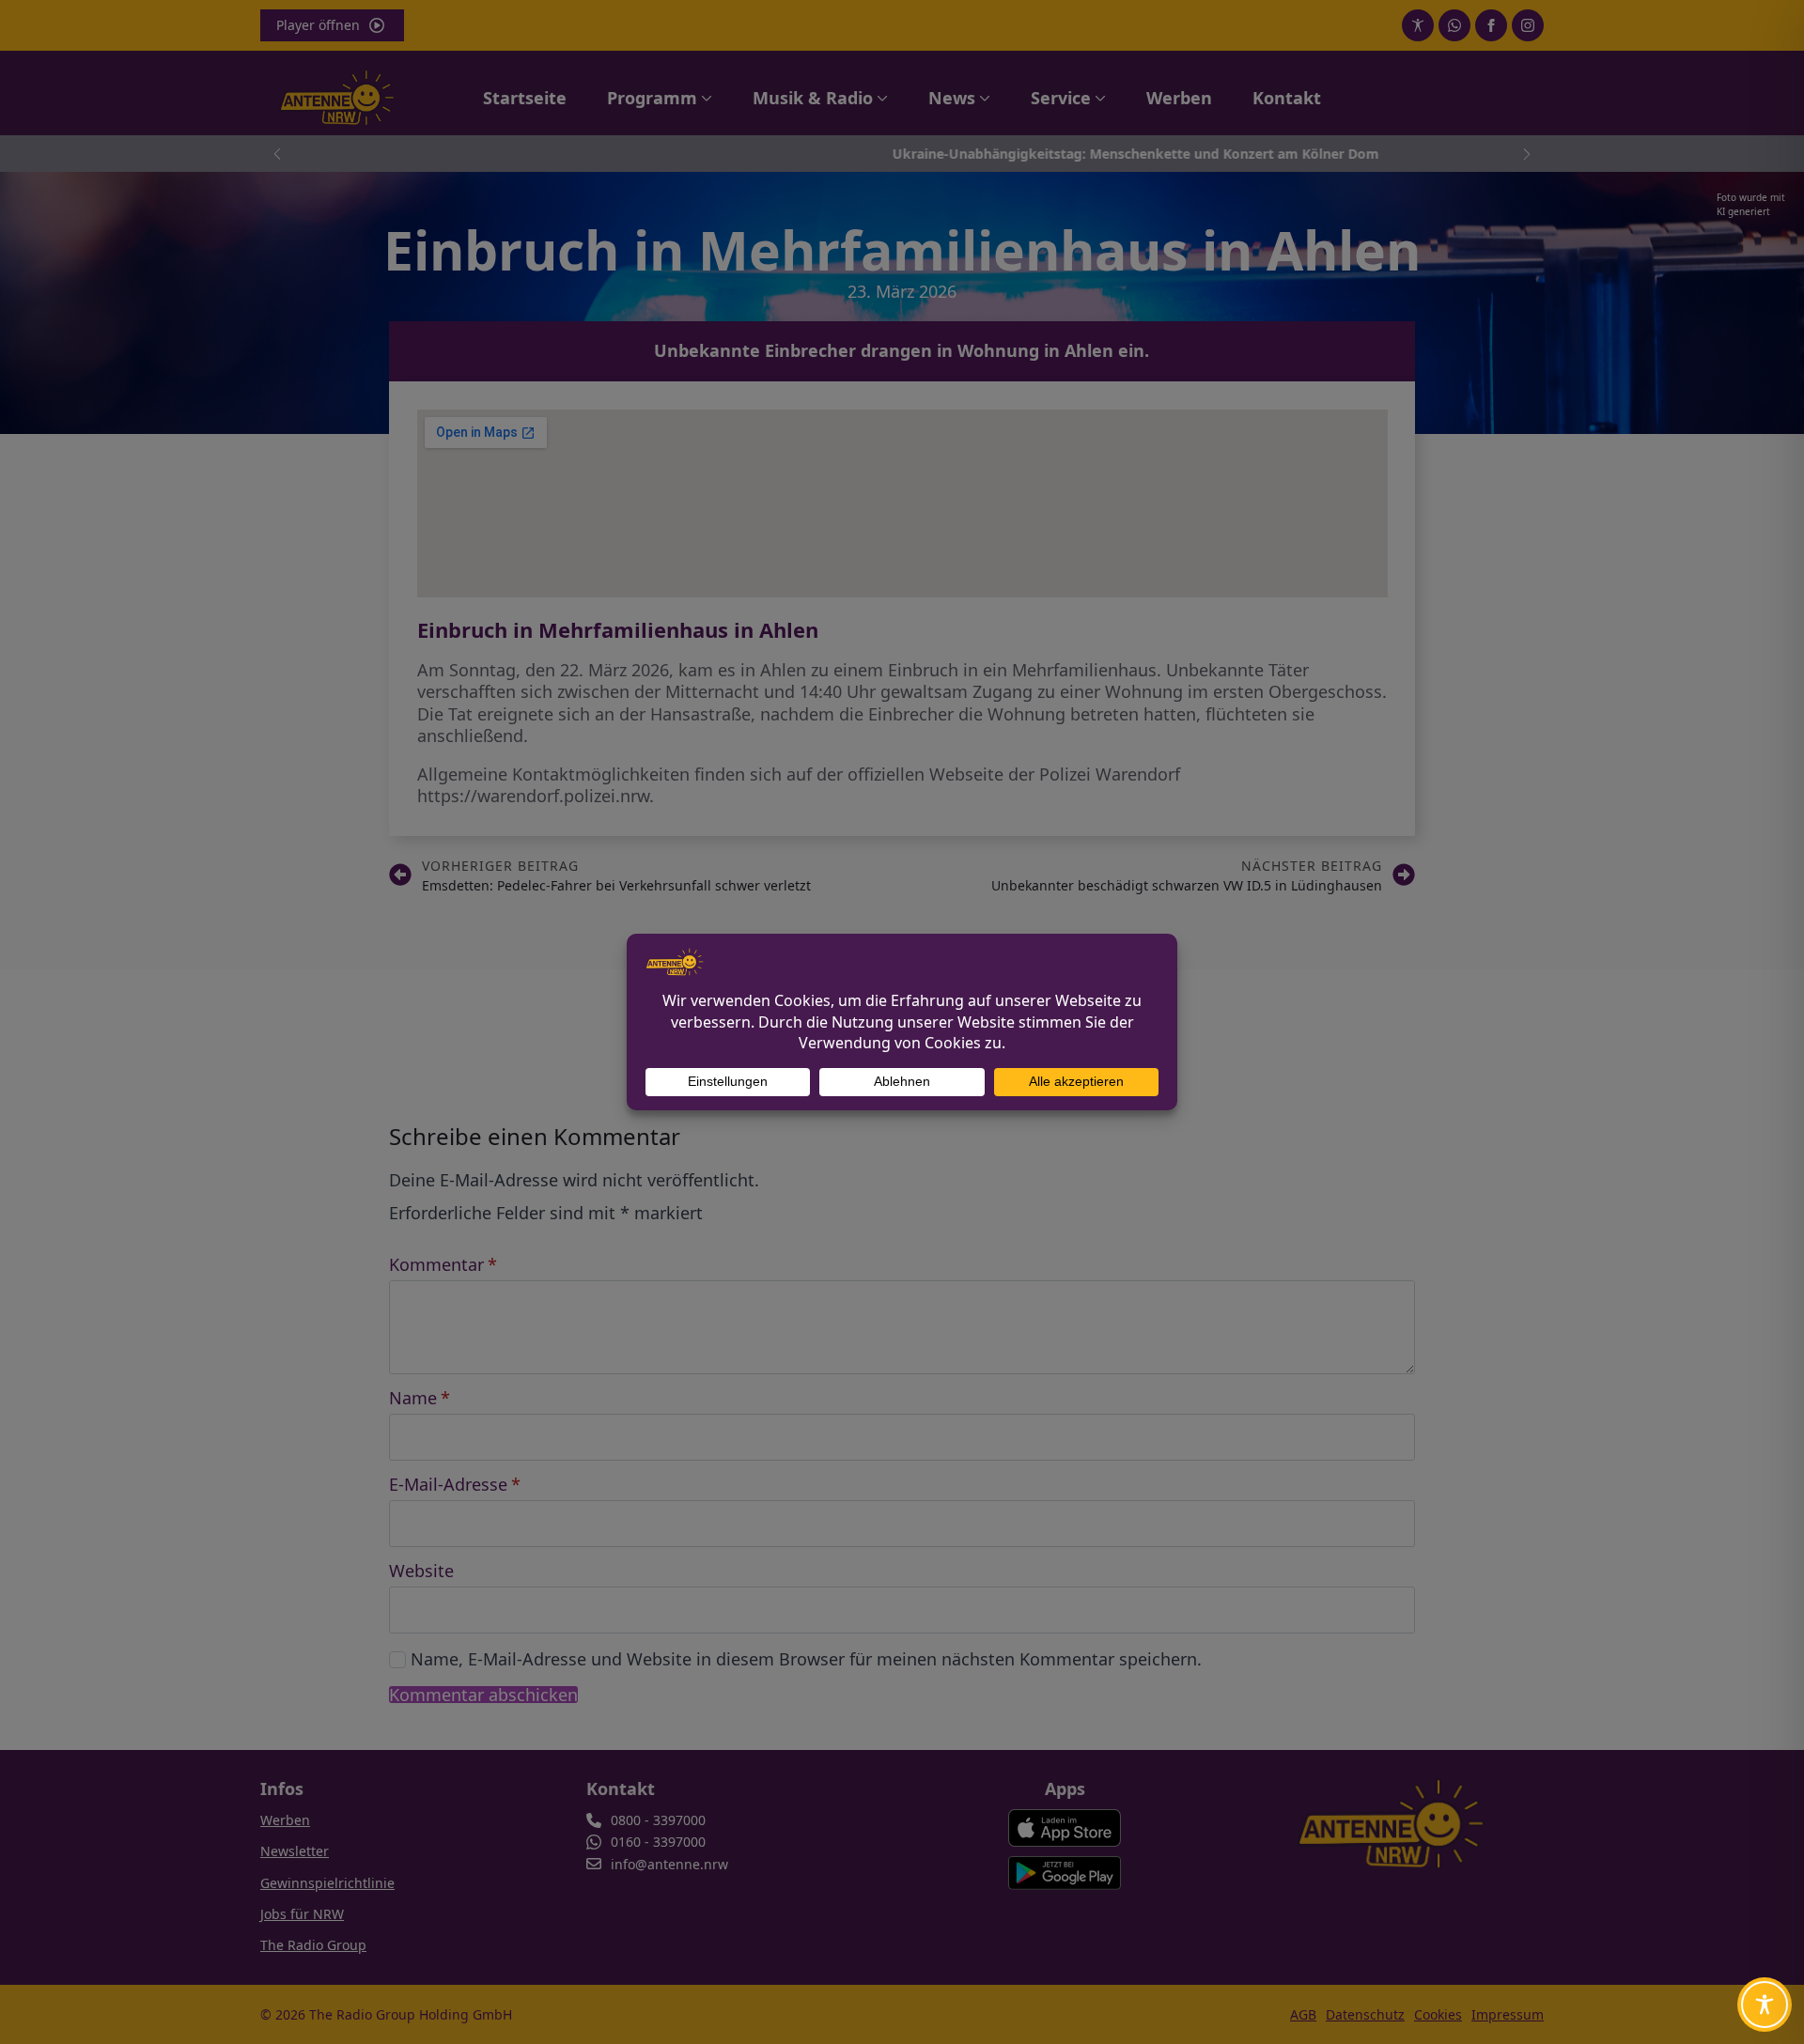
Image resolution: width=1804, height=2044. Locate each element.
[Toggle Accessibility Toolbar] (1765, 2005)
